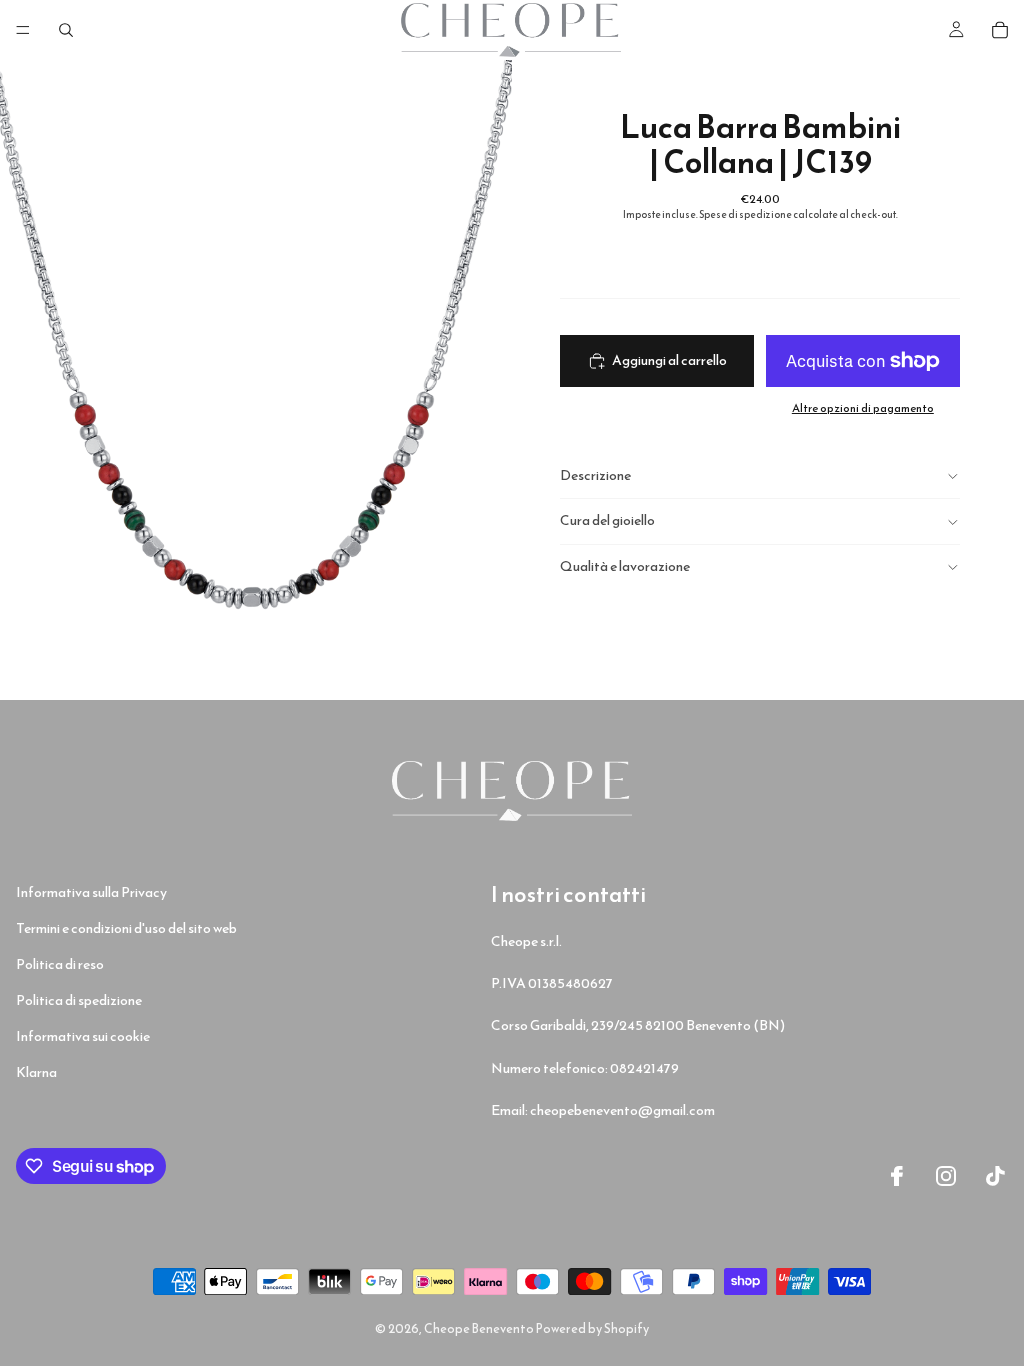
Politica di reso (60, 964)
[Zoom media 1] (256, 380)
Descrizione (595, 475)
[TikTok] (996, 1176)
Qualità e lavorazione (625, 566)
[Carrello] (1000, 30)
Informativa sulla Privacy (91, 892)
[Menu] (23, 30)
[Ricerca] (66, 30)
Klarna (36, 1072)
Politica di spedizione (79, 1000)
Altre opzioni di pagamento (863, 408)
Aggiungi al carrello (669, 360)
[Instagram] (946, 1176)
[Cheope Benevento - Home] (512, 790)
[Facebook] (897, 1176)
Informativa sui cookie (83, 1036)
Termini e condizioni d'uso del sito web (126, 928)
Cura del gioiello (607, 520)
